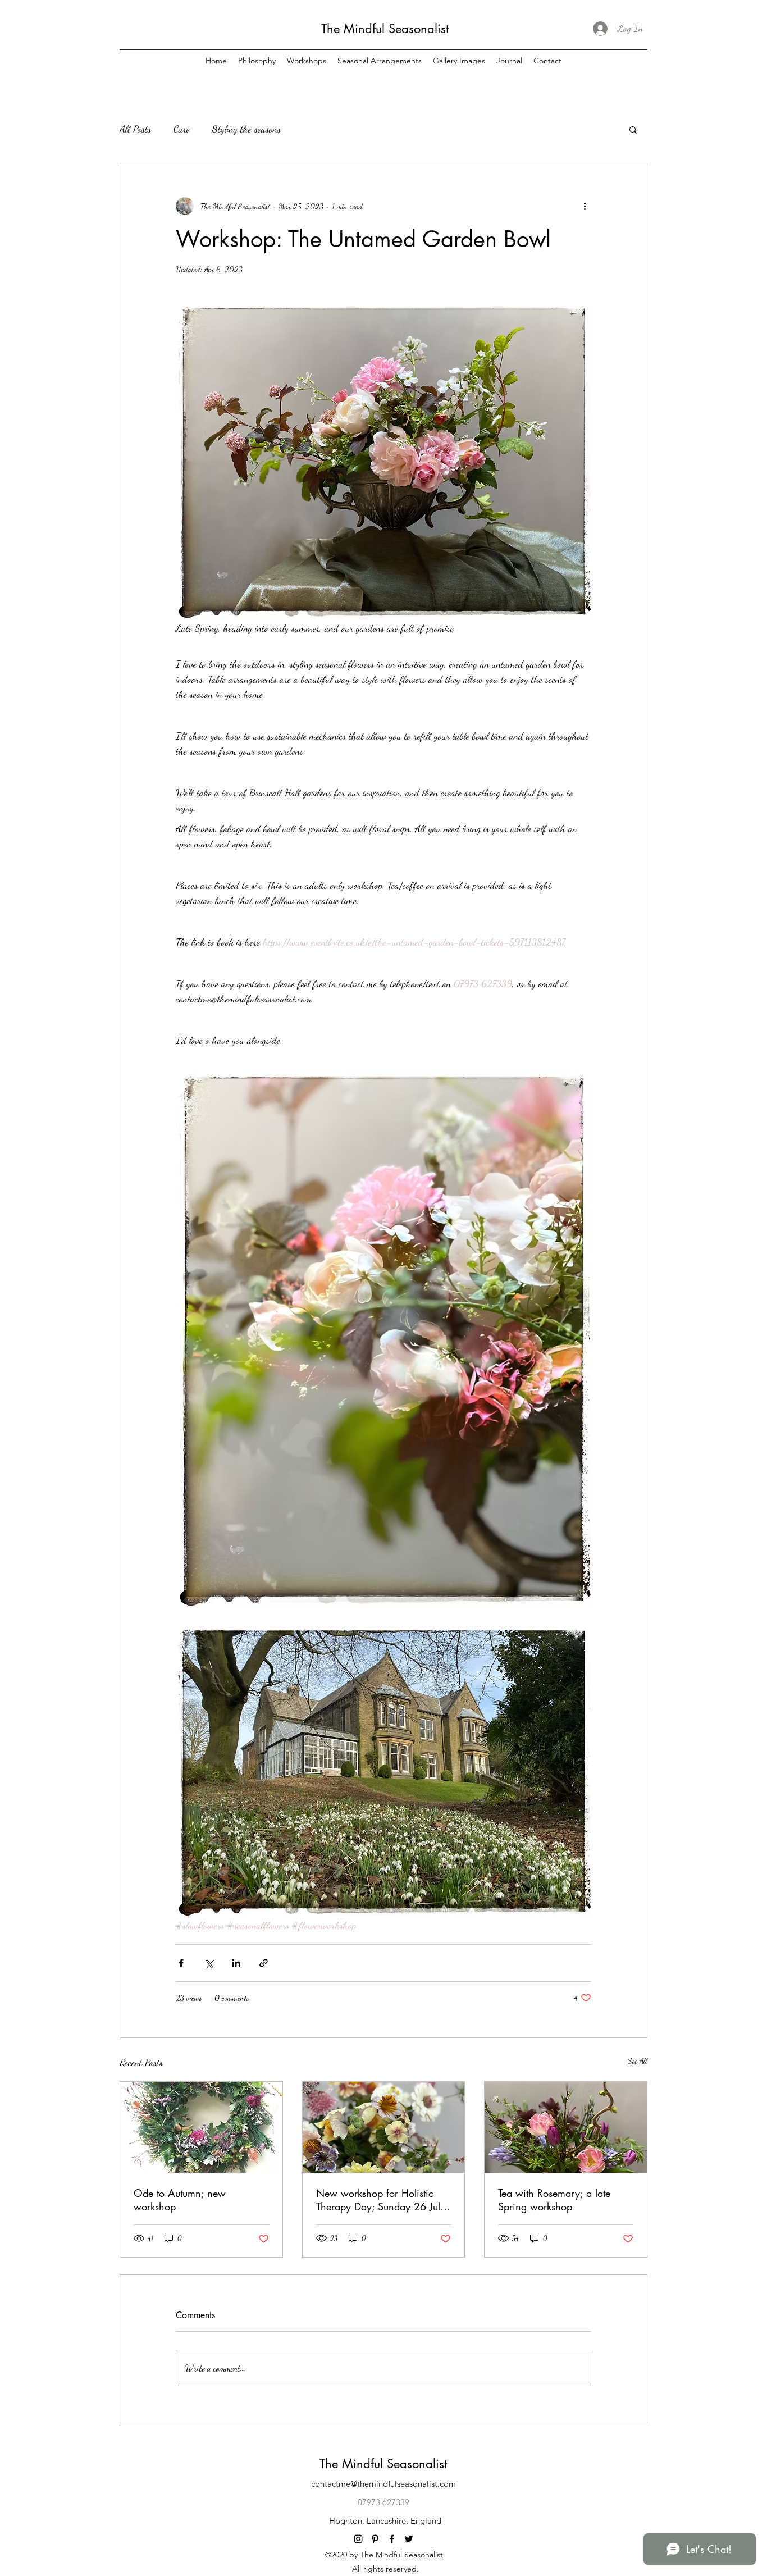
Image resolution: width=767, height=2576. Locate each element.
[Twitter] (409, 2539)
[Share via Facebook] (181, 1963)
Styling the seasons (246, 129)
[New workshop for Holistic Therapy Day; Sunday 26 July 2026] (384, 2127)
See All (638, 2061)
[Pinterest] (375, 2539)
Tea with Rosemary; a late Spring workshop (554, 2200)
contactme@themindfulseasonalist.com (383, 2484)
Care (182, 129)
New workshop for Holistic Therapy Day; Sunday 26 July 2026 (381, 2200)
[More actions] (585, 206)
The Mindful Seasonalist (385, 29)
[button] (633, 129)
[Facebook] (392, 2539)
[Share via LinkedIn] (236, 1963)
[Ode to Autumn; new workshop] (201, 2127)
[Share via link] (264, 1963)
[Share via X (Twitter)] (209, 1963)
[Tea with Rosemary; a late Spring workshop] (566, 2127)
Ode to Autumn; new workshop (180, 2200)
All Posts (135, 129)
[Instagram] (358, 2539)
